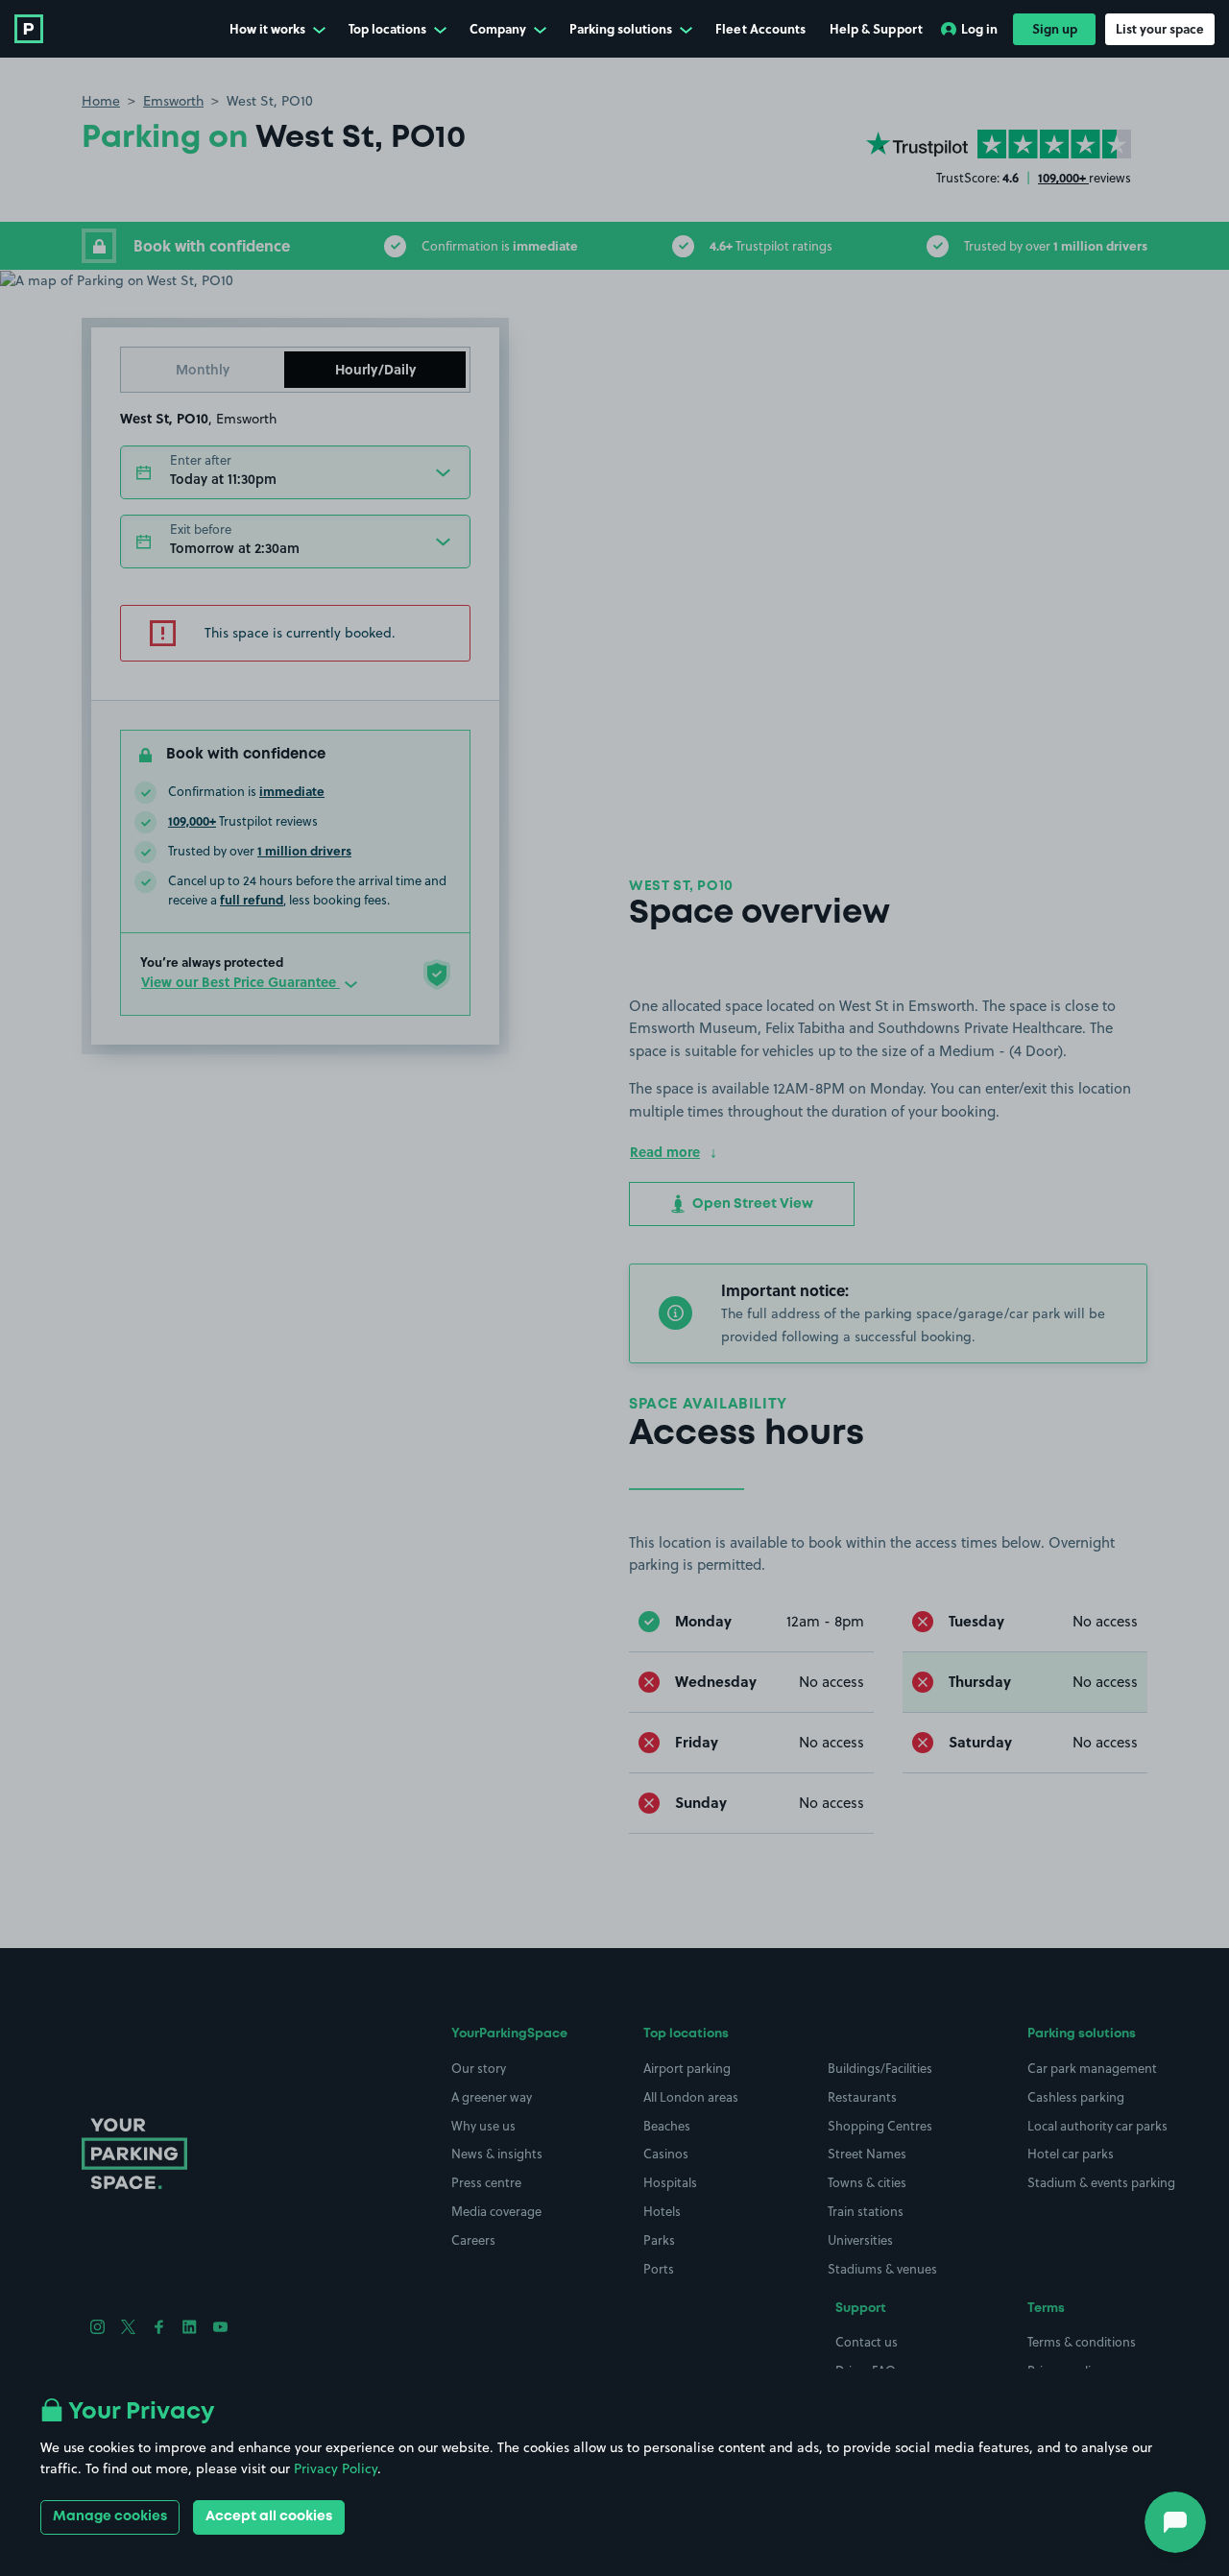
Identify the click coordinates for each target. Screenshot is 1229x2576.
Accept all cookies (269, 2516)
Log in (979, 28)
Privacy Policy (336, 2468)
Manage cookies (110, 2516)
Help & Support (876, 28)
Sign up (1055, 28)
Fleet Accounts (760, 28)
